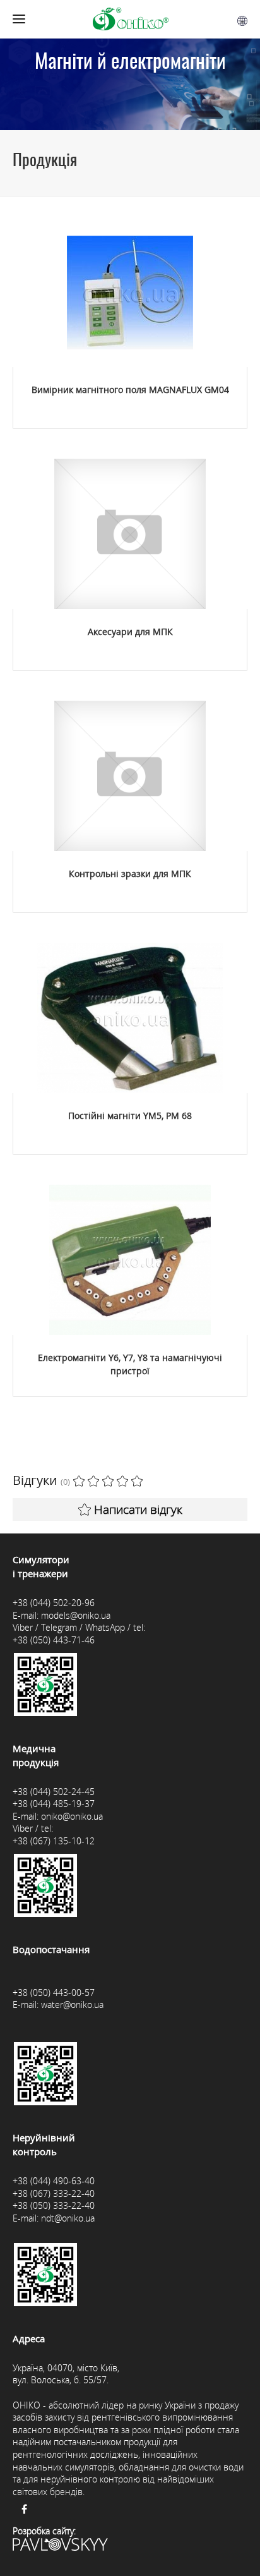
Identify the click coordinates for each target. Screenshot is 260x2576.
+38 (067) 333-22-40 (54, 2193)
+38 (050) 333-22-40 (54, 2205)
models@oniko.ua (76, 1615)
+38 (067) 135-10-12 (54, 1841)
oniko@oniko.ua (72, 1816)
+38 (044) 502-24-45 (54, 1792)
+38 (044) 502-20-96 (54, 1603)
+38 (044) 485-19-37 (54, 1804)
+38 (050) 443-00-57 (54, 1992)
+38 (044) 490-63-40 (54, 2181)
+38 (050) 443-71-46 (54, 1640)
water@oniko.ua (72, 2005)
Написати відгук (138, 1509)
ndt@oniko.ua (68, 2218)
